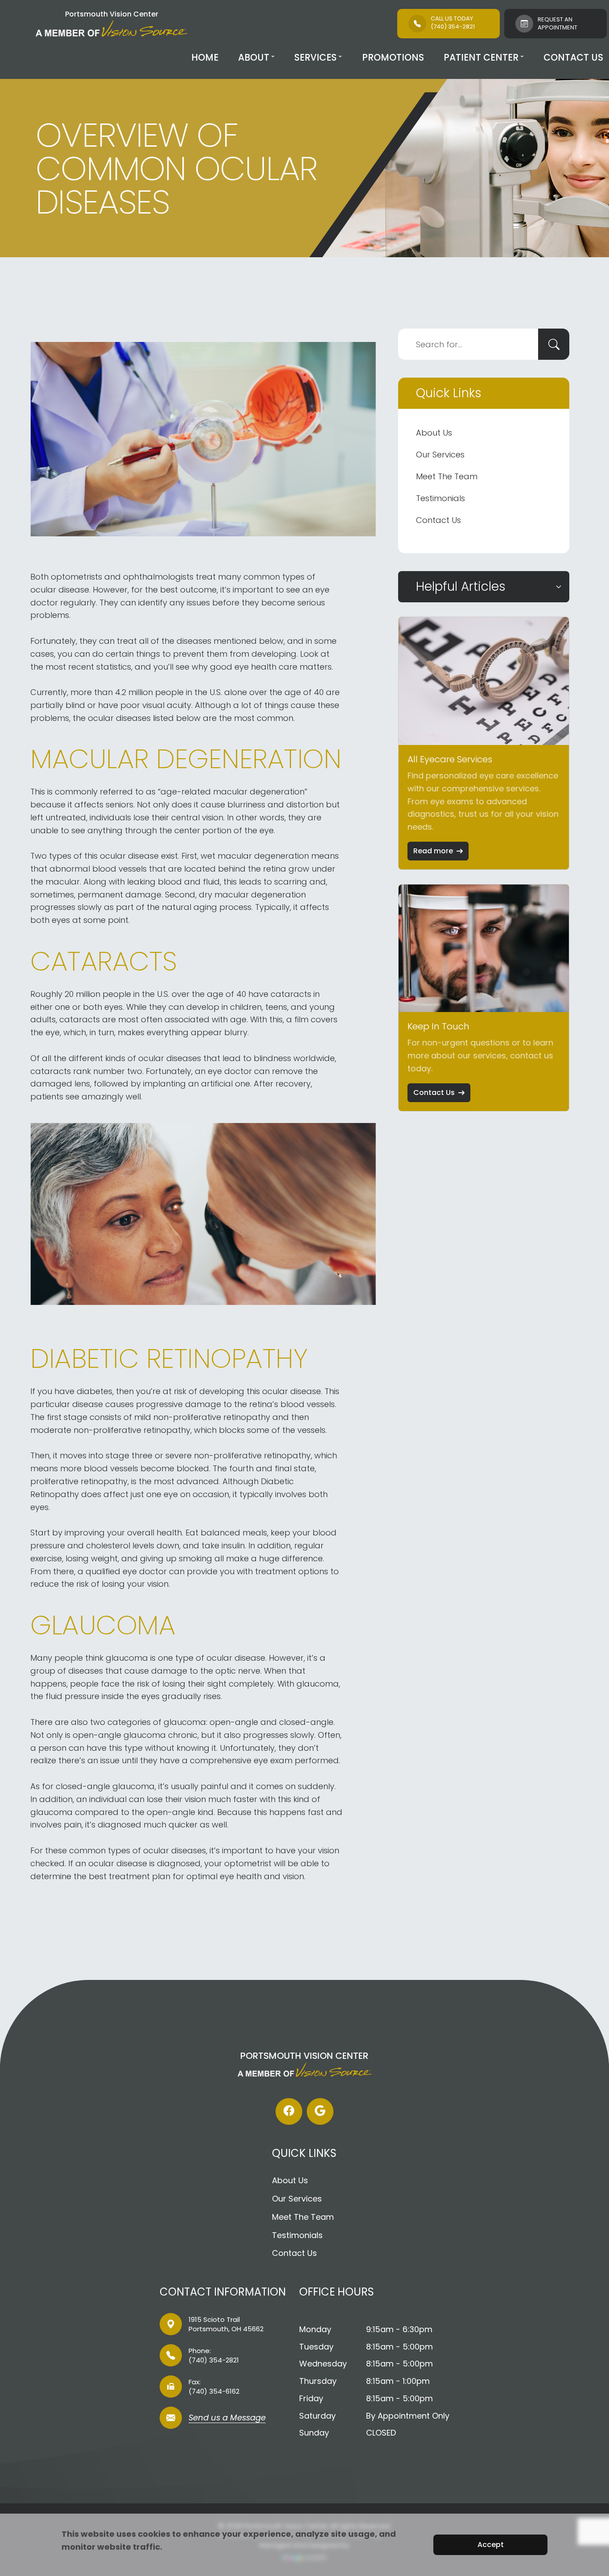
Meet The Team (447, 476)
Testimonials (440, 498)
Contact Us (573, 57)
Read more (433, 851)
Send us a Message (227, 2418)
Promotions (393, 57)
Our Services (440, 455)
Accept (491, 2545)
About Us (434, 433)
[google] (320, 2111)
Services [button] (315, 57)
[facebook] (289, 2111)
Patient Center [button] (481, 57)
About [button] (254, 57)
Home (205, 57)
